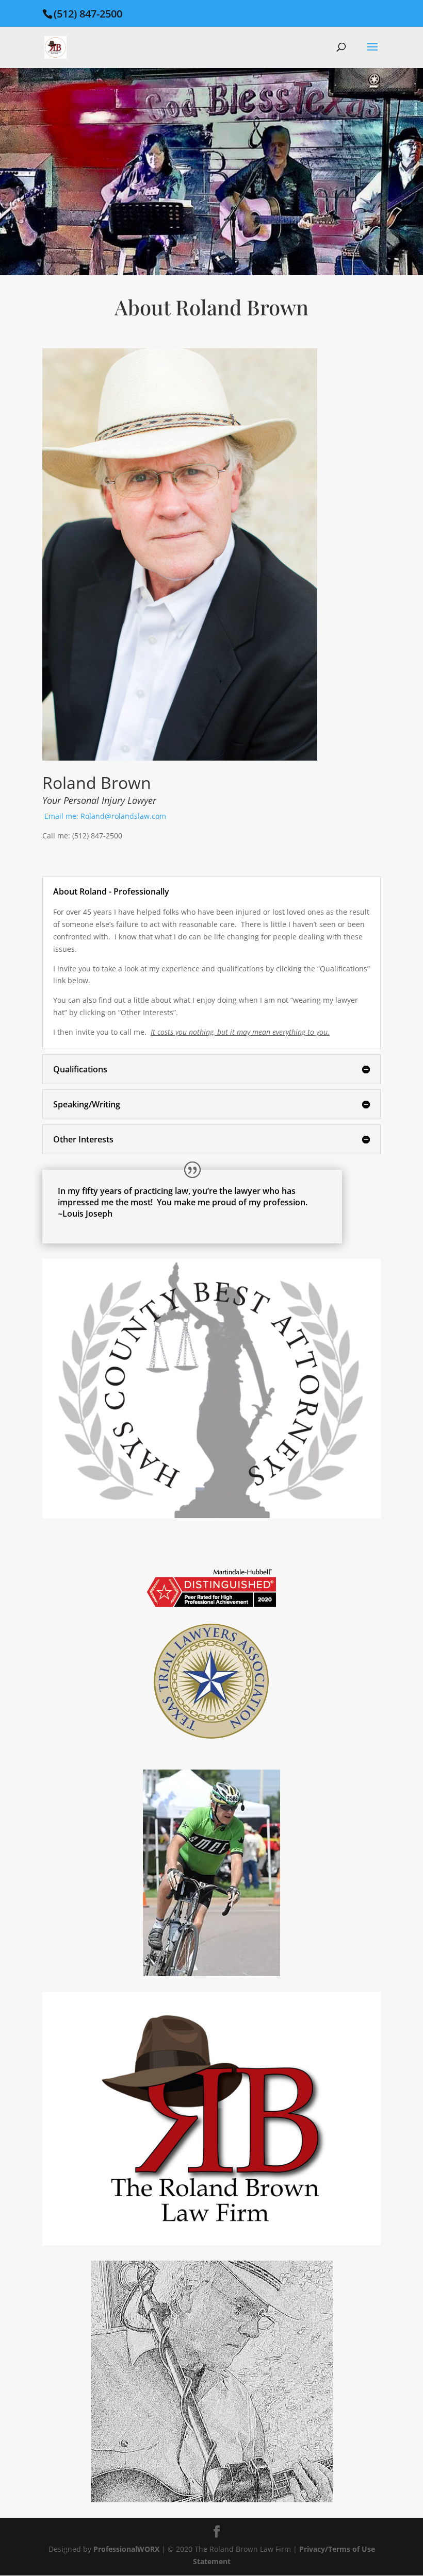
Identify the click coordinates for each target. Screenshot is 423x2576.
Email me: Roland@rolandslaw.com (105, 816)
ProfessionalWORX (127, 2549)
